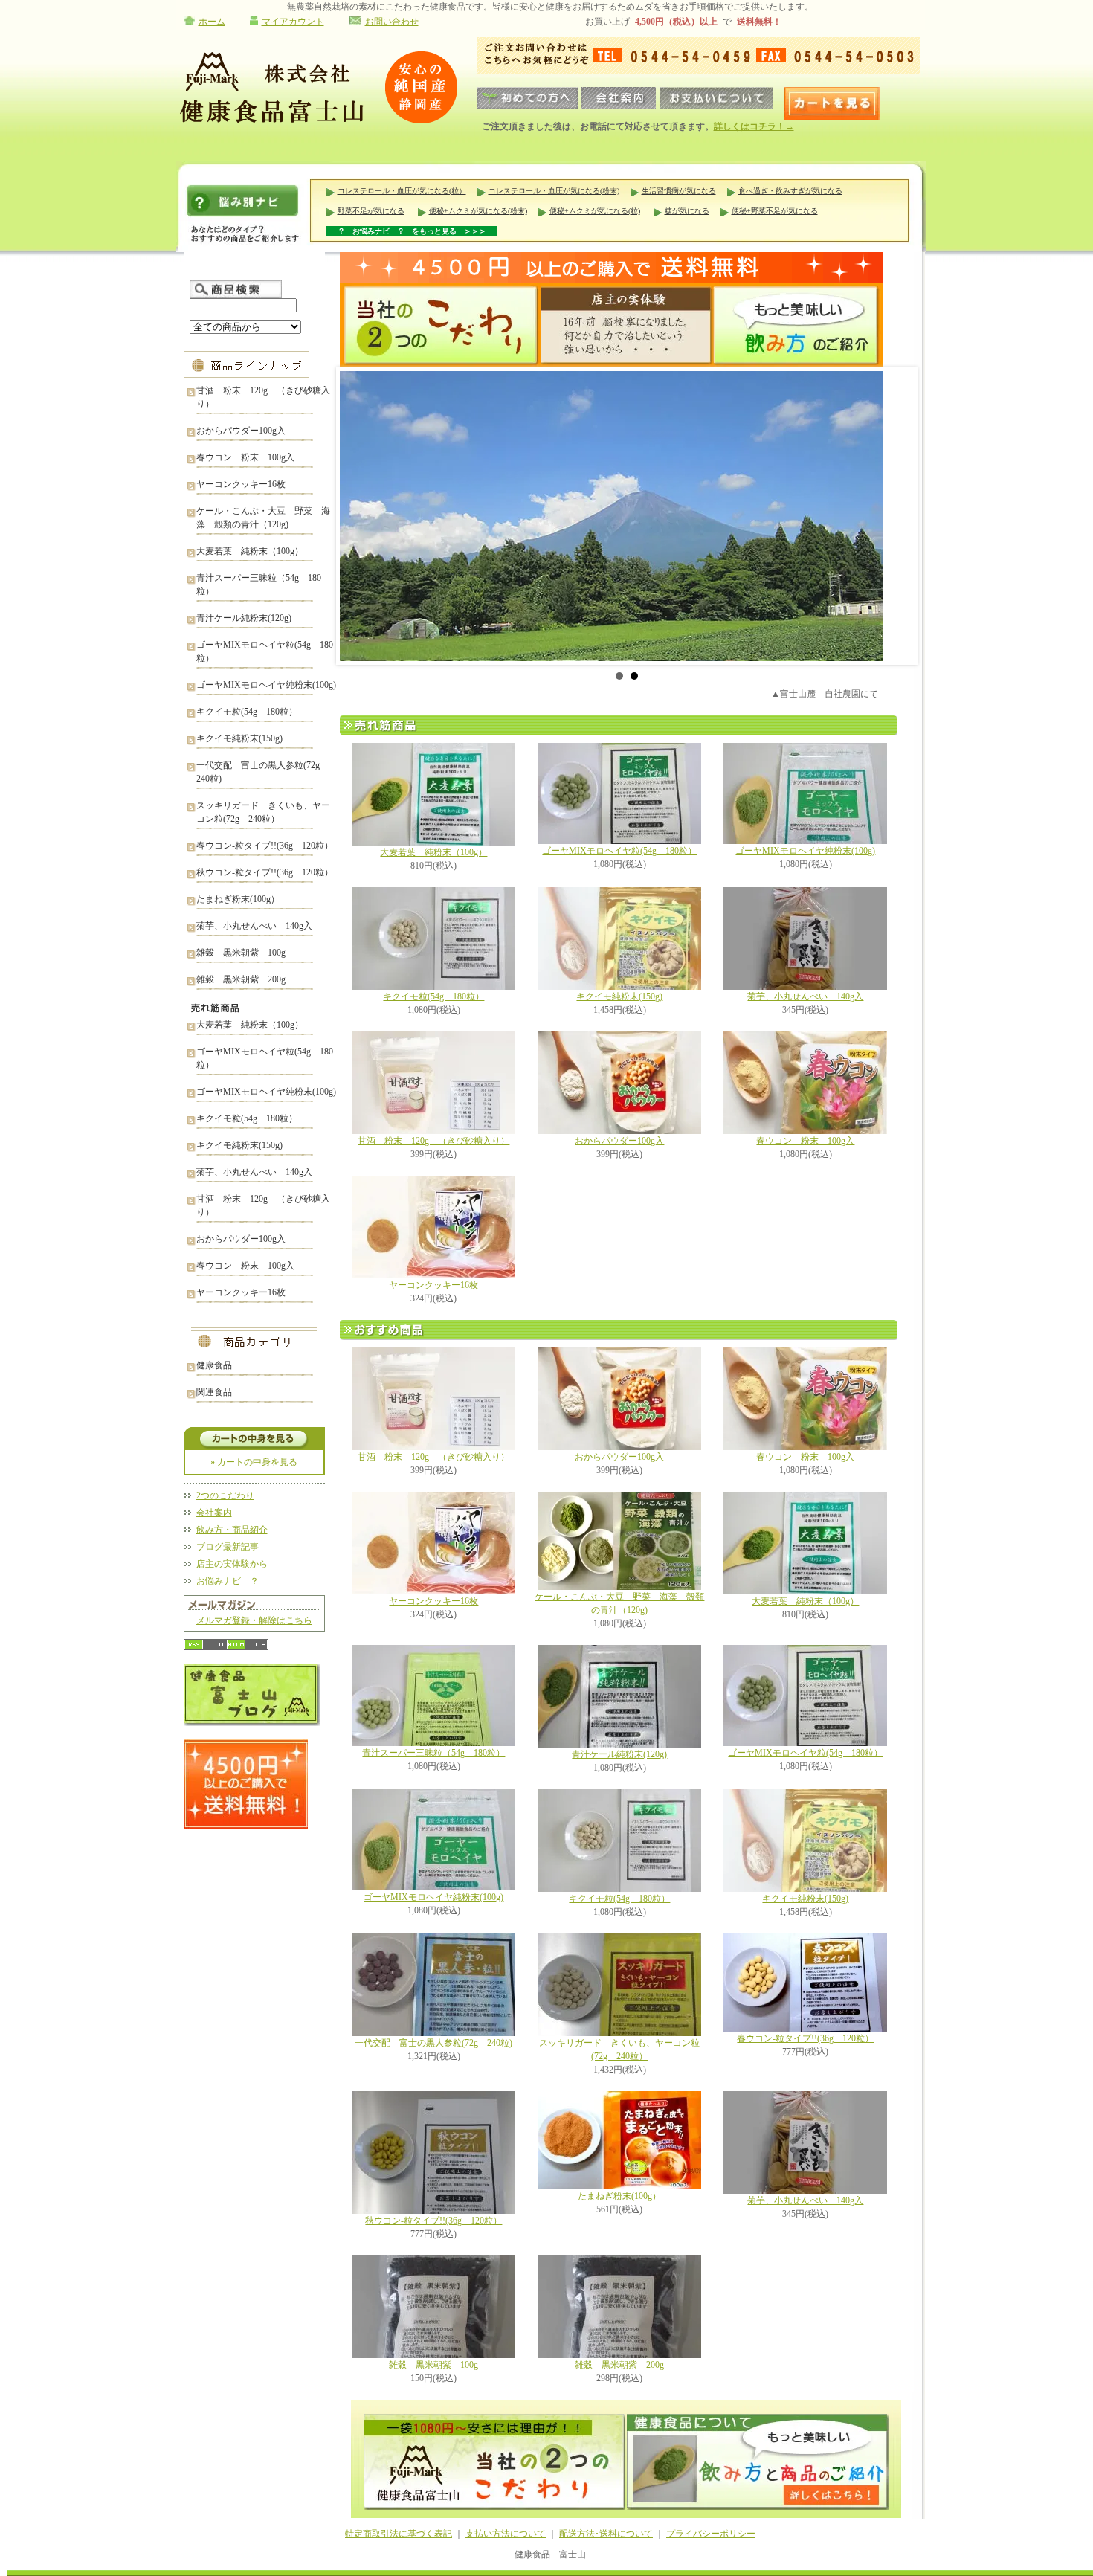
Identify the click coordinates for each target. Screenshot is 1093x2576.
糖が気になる (687, 211)
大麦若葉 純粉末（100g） (250, 551)
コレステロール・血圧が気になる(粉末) (554, 191)
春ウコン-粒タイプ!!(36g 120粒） (265, 846)
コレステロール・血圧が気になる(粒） (402, 191)
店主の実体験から (232, 1564)
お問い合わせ (392, 22)
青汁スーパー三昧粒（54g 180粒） (259, 585)
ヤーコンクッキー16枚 (241, 484)
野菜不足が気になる (371, 211)
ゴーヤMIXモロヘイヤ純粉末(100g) (266, 685)
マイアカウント (293, 22)
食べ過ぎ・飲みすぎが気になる (790, 191)
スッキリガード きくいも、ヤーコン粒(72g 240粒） (263, 812)
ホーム (212, 22)
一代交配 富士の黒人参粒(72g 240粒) (262, 772)
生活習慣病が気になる (679, 191)
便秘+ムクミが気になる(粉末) (478, 211)
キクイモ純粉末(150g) (239, 738)
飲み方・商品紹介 (232, 1530)
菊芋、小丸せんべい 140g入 (254, 926)
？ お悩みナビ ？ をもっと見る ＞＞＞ (412, 231)
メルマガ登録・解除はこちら (254, 1620)
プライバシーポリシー (711, 2534)
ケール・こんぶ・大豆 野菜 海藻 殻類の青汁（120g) (263, 518)
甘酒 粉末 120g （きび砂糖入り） (263, 397)
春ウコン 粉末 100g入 (245, 457)
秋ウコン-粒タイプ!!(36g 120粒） (265, 872)
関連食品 (214, 1392)
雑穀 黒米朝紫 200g (241, 979)
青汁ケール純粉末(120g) (244, 618)
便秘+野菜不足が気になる (775, 211)
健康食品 (214, 1365)
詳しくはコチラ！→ (754, 126)
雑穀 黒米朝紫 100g (241, 953)
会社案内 (214, 1513)
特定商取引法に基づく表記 (399, 2534)
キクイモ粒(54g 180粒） (247, 712)
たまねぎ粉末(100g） (238, 899)
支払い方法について (506, 2534)
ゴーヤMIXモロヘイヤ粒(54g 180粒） (265, 651)
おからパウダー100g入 (241, 431)
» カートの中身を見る (254, 1462)
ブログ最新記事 (228, 1547)
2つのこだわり (225, 1495)
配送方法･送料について (606, 2534)
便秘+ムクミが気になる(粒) (595, 211)
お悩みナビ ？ (228, 1581)
